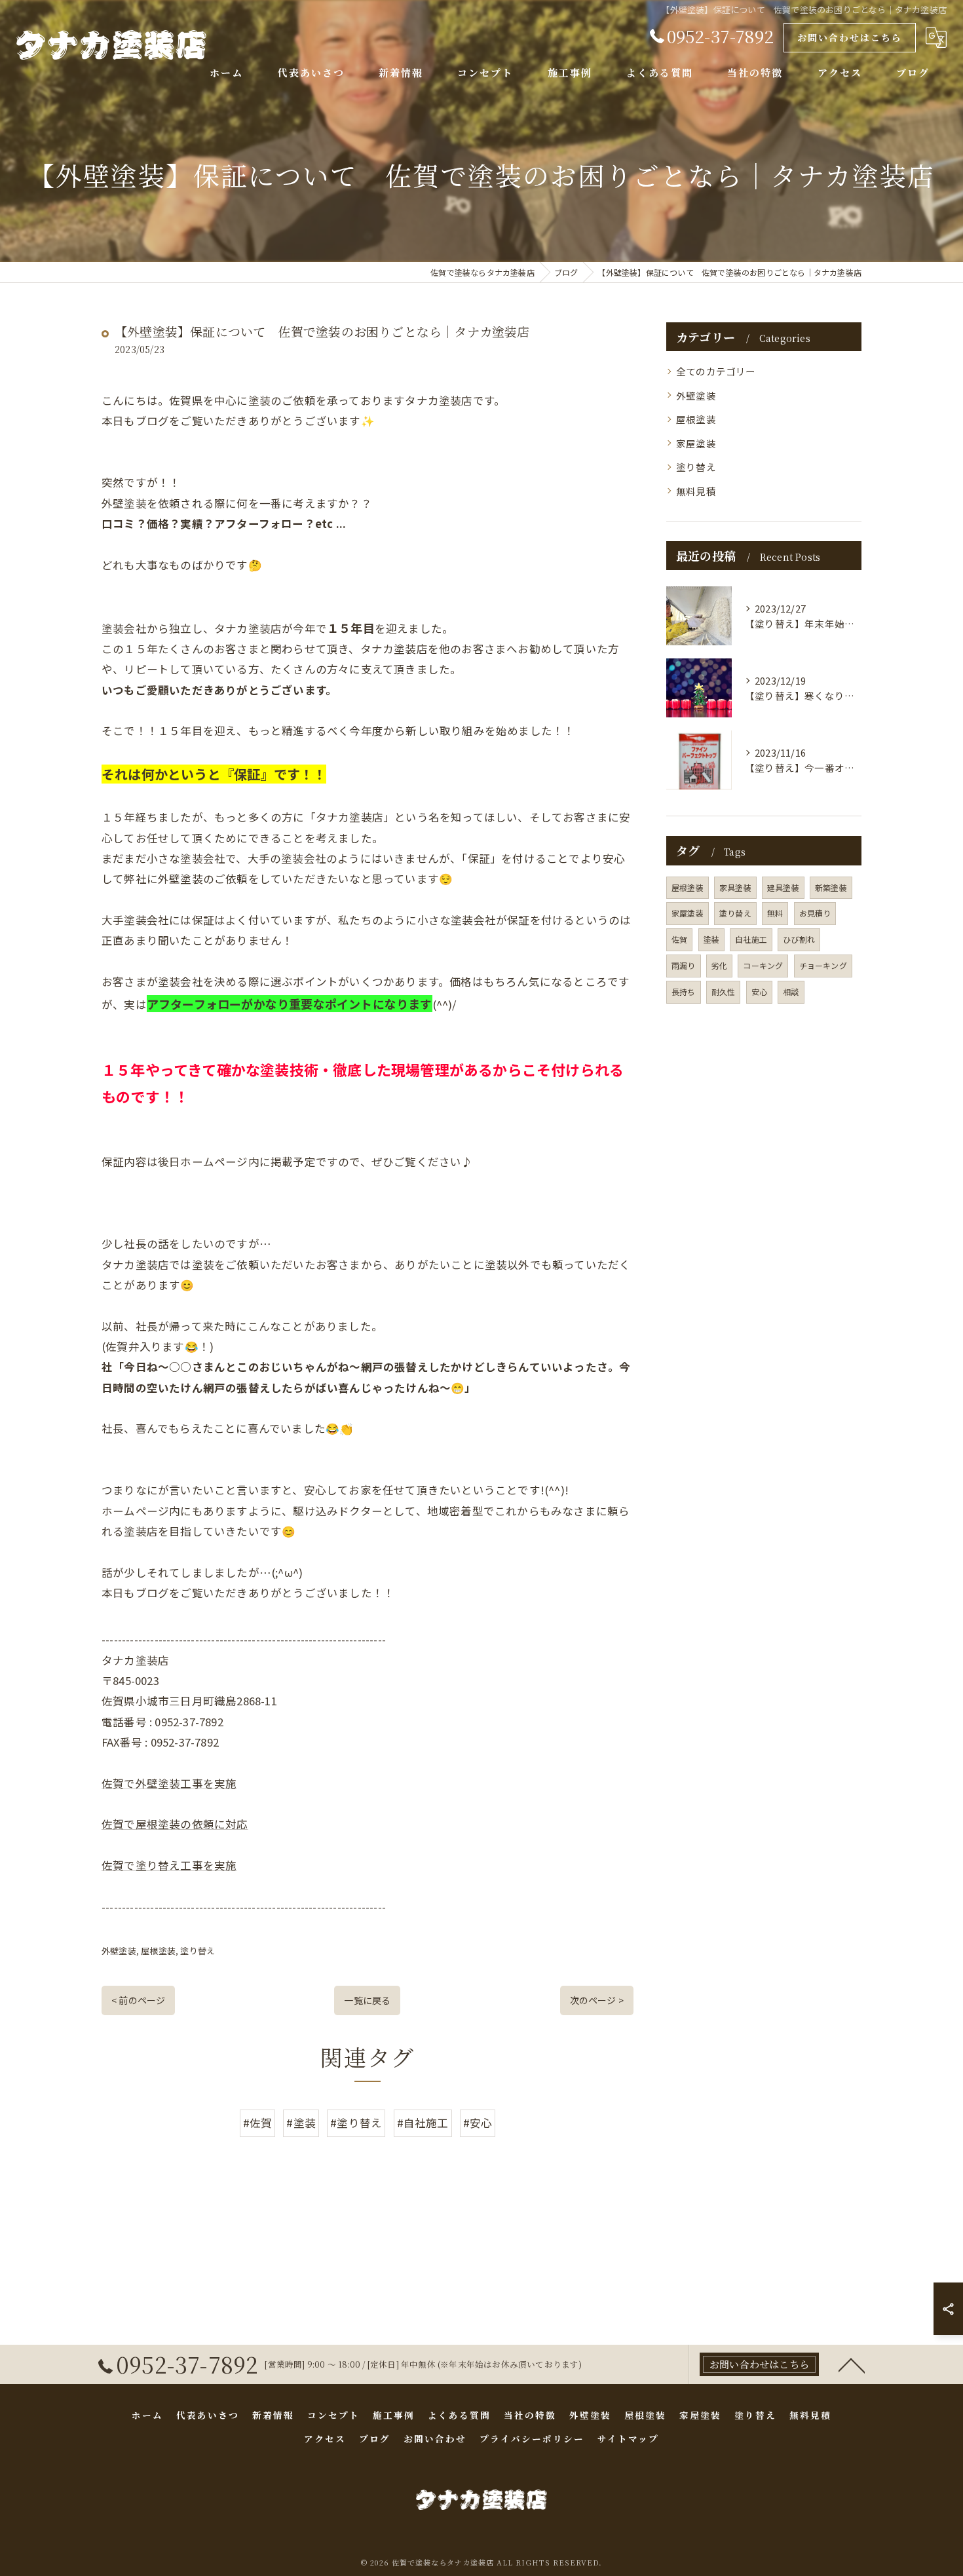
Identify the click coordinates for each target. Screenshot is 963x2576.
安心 (759, 992)
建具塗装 (783, 887)
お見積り (815, 913)
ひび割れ (799, 939)
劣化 (719, 965)
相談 (791, 992)
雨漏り (684, 965)
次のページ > (597, 2000)
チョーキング (823, 965)
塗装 (711, 939)
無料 (775, 913)
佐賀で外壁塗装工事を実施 (169, 1783)
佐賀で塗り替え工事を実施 (169, 1865)
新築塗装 (831, 887)
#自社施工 (423, 2123)
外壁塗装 (119, 1951)
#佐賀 (258, 2123)
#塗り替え (356, 2123)
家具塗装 (735, 887)
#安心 (478, 2123)
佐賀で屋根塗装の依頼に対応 (175, 1824)
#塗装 (301, 2123)
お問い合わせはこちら (850, 37)
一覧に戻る (367, 2000)
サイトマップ (628, 2438)
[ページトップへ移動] (852, 2364)
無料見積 (696, 491)
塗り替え (198, 1951)
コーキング (763, 965)
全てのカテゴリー (716, 371)
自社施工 (751, 939)
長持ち (684, 992)
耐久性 (724, 992)
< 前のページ (138, 2000)
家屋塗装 (696, 443)
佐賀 (679, 939)
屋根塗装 (158, 1951)
